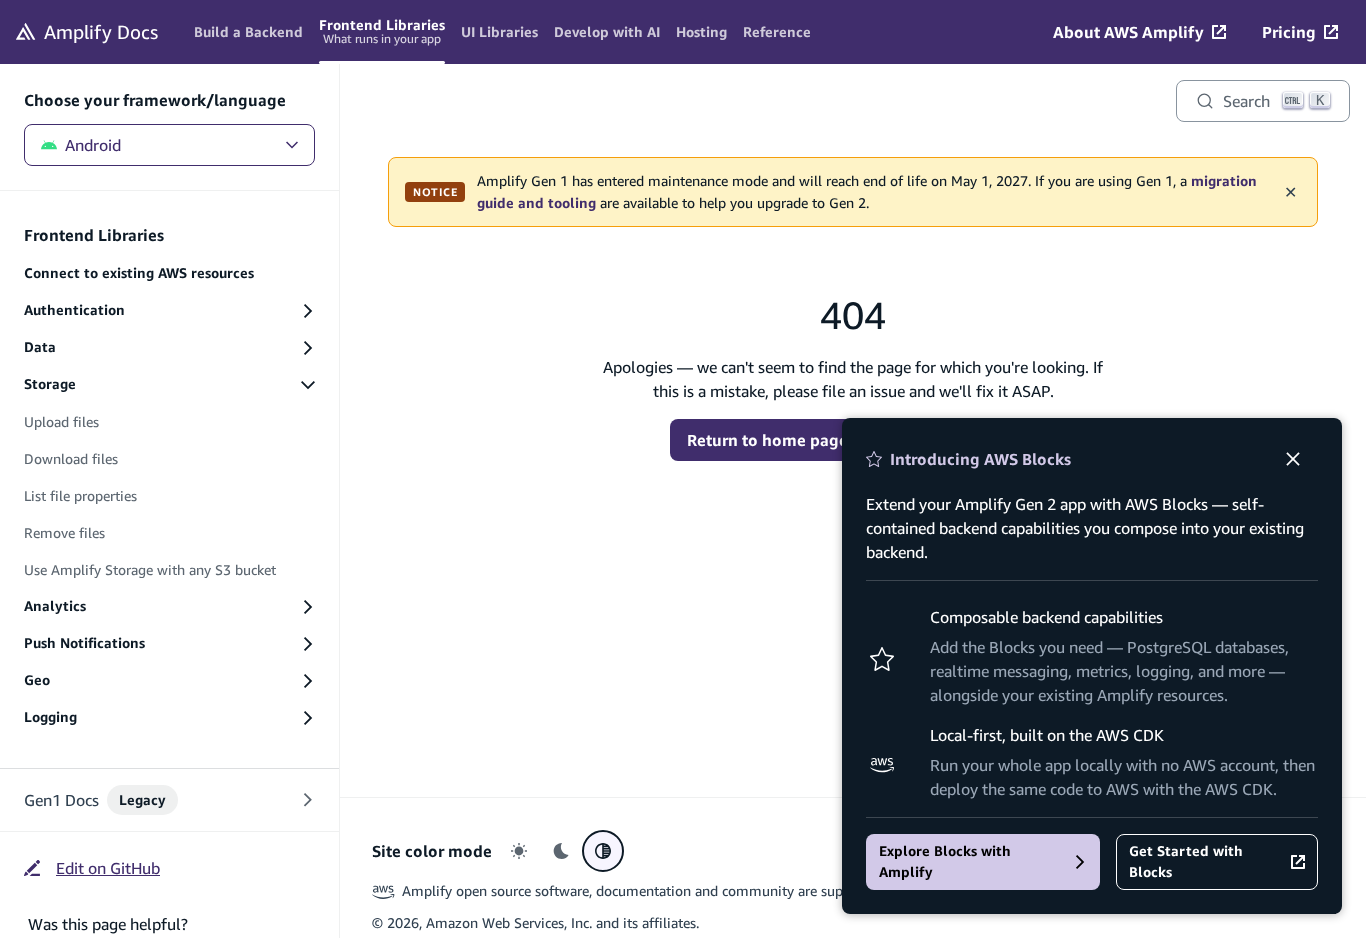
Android (93, 145)
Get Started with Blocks (1186, 861)
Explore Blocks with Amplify (945, 861)
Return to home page (767, 440)
